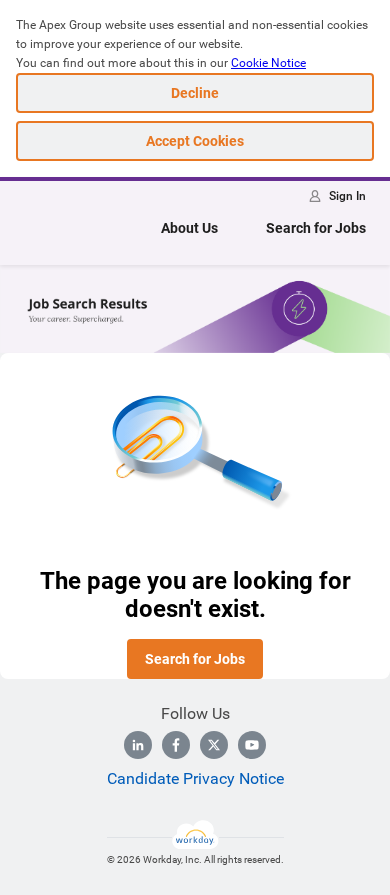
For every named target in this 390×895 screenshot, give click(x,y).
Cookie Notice (268, 63)
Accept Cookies (195, 141)
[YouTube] (252, 745)
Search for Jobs (316, 228)
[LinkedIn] (138, 745)
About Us (189, 228)
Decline (195, 93)
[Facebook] (176, 745)
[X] (214, 745)
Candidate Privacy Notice (195, 778)
